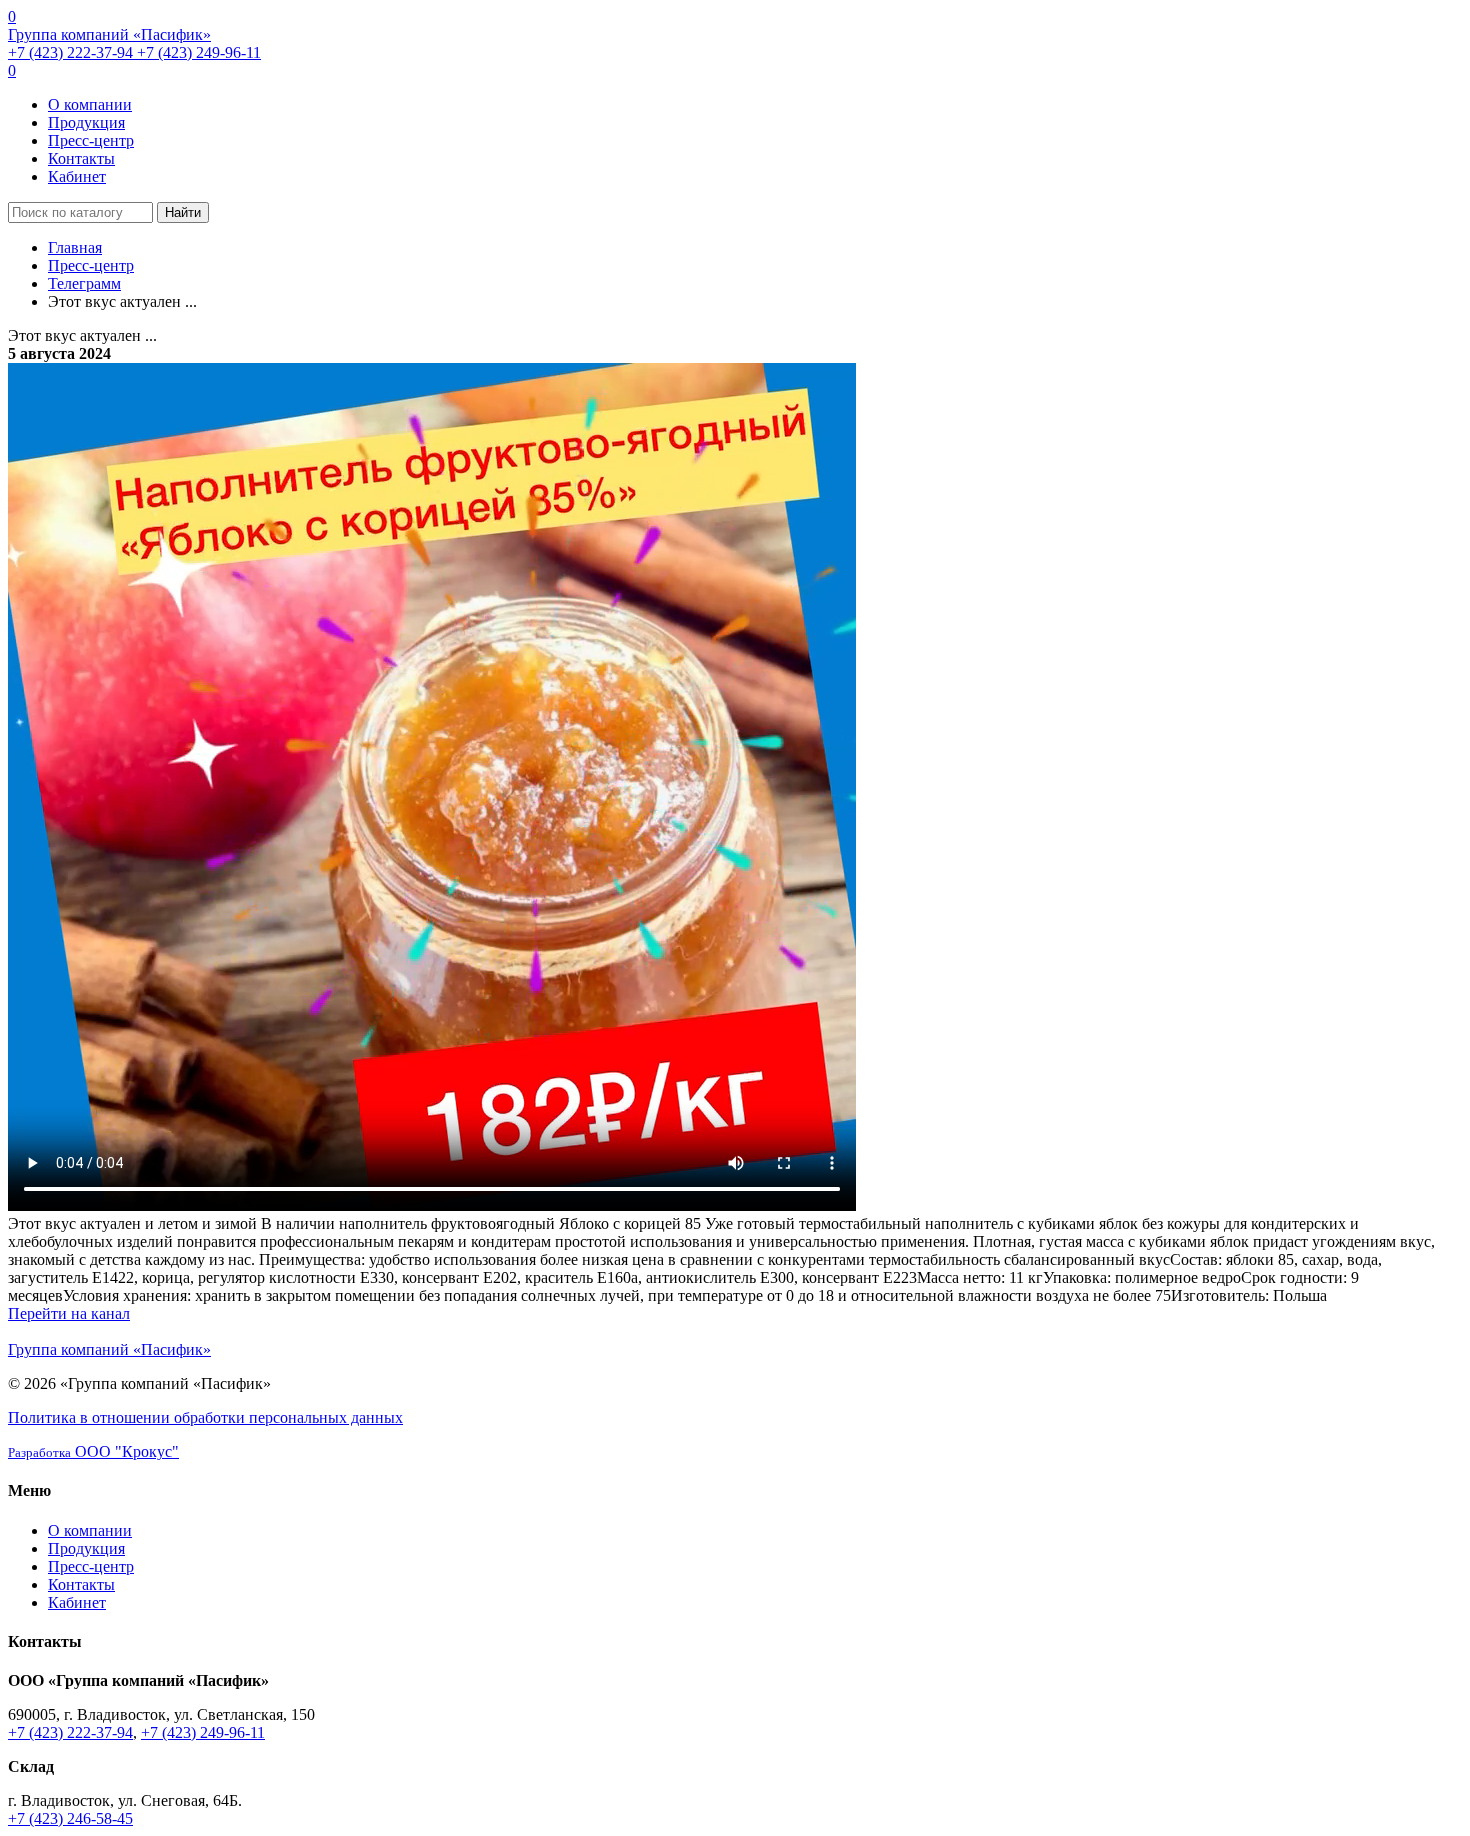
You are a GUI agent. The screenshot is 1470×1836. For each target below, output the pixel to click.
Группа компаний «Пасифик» (109, 34)
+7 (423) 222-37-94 (72, 52)
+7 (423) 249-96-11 (199, 52)
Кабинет (77, 176)
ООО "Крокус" (93, 1451)
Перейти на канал (69, 1313)
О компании (90, 104)
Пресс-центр (91, 140)
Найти (183, 212)
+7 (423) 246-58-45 (70, 1818)
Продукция (86, 122)
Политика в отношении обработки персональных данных (205, 1417)
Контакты (81, 158)
